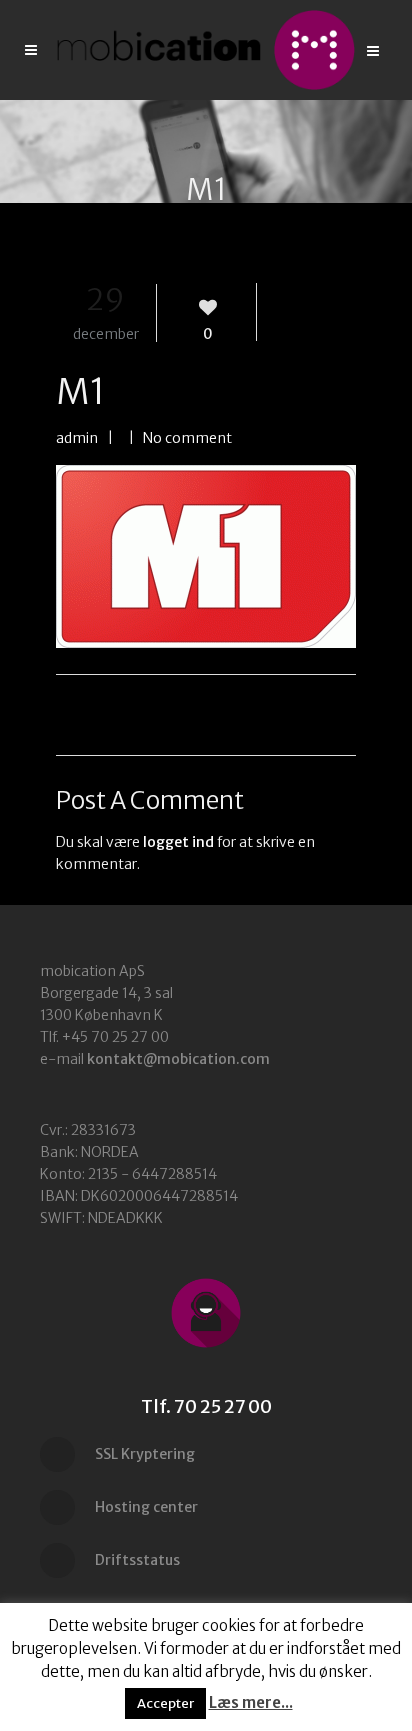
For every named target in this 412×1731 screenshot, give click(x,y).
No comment (187, 438)
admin (77, 438)
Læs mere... (251, 1702)
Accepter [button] (165, 1703)
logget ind (178, 842)
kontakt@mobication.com (178, 1059)
